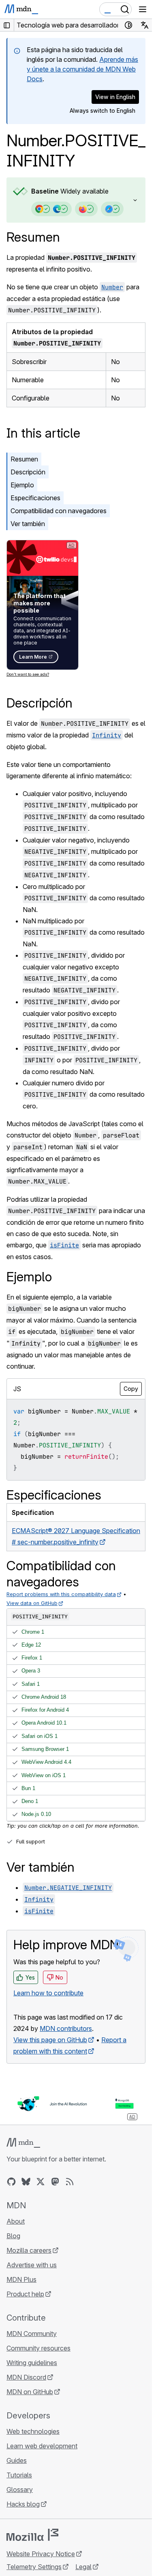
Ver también (28, 524)
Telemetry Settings (34, 2567)
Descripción (28, 472)
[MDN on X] (41, 2182)
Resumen (33, 237)
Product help (25, 2294)
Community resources (38, 2348)
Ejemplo (22, 485)
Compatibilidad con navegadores (59, 511)
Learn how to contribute (48, 1993)
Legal (83, 2567)
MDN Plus (21, 2279)
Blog (13, 2236)
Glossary (20, 2490)
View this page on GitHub (50, 2040)
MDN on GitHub (30, 2392)
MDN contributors (66, 2028)
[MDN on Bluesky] (26, 2182)
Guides (17, 2460)
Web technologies (33, 2431)
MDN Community (32, 2334)
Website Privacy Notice (41, 2554)
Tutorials (19, 2475)
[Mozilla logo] (32, 2535)
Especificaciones (35, 498)
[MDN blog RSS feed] (70, 2182)
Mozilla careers (29, 2250)
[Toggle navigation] (143, 9)
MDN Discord (26, 2377)
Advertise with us (32, 2265)
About (16, 2221)
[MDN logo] (23, 2143)
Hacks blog (23, 2504)
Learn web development (42, 2446)
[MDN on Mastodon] (55, 2182)
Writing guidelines (32, 2363)
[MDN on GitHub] (11, 2182)
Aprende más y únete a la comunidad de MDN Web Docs (82, 69)
